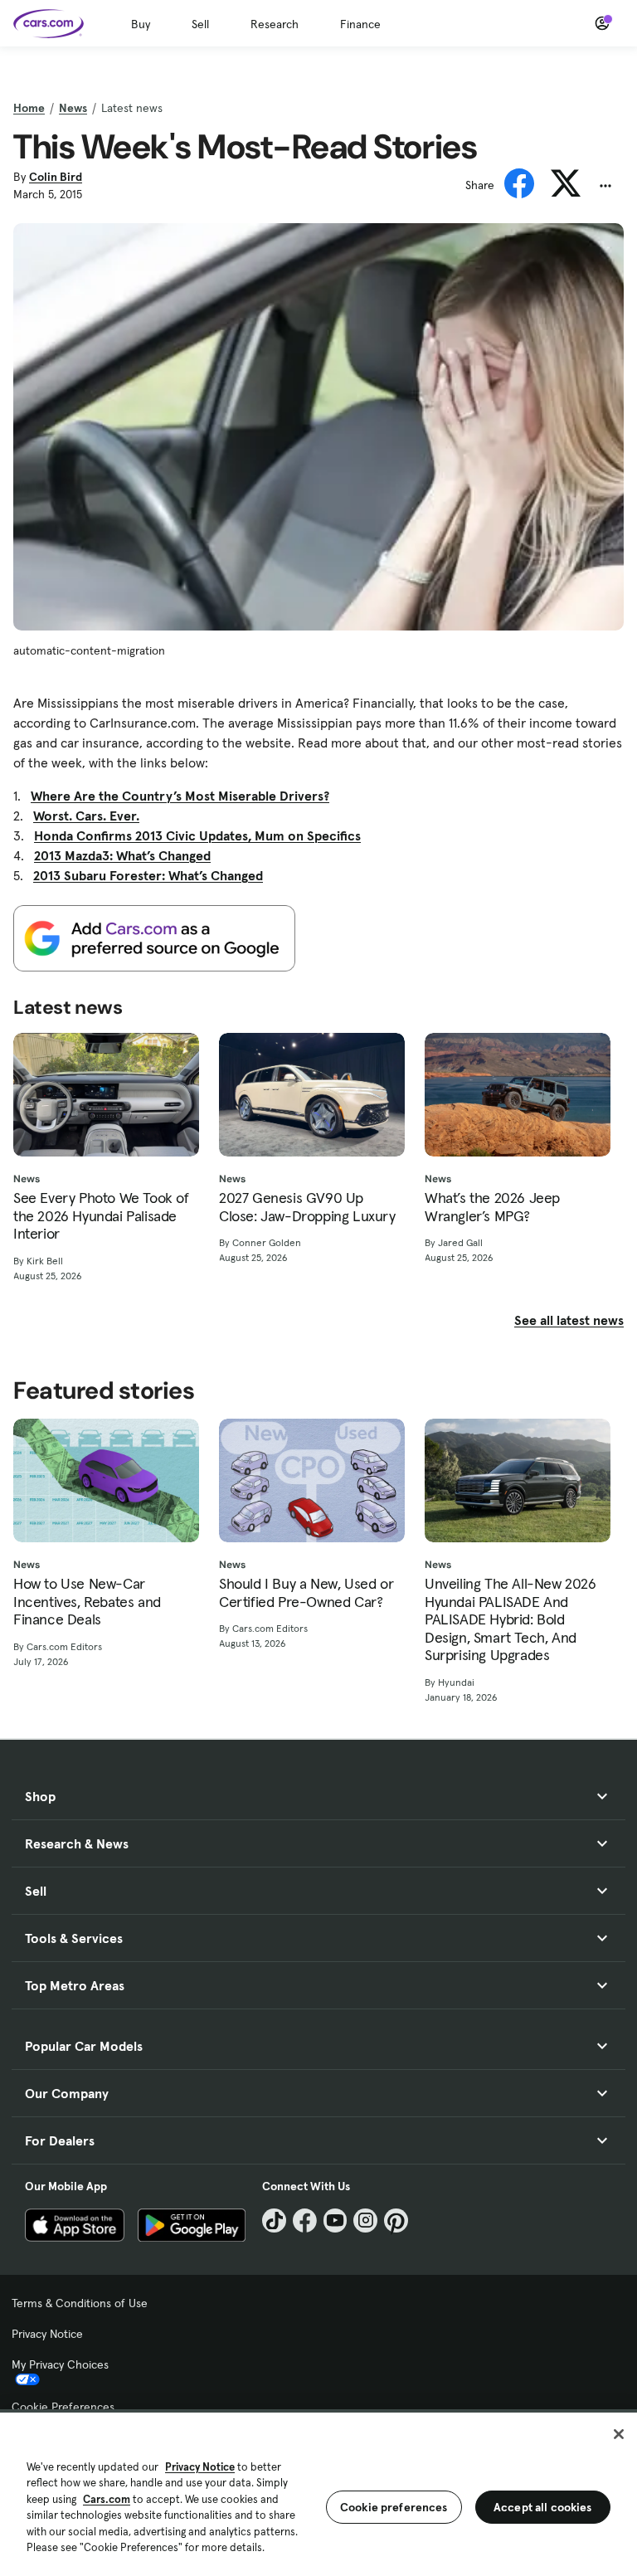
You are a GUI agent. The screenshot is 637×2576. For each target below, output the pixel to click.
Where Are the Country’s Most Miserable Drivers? (180, 796)
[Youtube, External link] (336, 2221)
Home (29, 108)
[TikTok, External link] (274, 2221)
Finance (360, 24)
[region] (318, 2493)
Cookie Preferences (63, 2407)
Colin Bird (56, 177)
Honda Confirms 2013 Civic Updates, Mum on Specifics (197, 835)
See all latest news (569, 1320)
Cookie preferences (394, 2507)
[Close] (619, 2434)
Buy (141, 24)
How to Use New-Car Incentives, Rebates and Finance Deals (87, 1602)
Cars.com (107, 2499)
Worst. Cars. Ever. (86, 816)
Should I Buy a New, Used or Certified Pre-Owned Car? (306, 1592)
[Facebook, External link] (305, 2221)
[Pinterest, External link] (396, 2221)
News (73, 108)
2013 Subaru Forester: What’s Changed (148, 875)
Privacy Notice (47, 2334)
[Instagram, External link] (365, 2221)
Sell (200, 24)
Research (275, 24)
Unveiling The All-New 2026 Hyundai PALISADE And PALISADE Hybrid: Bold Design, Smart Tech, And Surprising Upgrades (511, 1619)
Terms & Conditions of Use (80, 2303)
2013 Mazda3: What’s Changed (122, 855)
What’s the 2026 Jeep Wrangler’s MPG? (492, 1207)
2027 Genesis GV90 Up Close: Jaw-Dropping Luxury (307, 1207)
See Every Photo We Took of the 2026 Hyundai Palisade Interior (101, 1216)
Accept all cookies (543, 2507)
